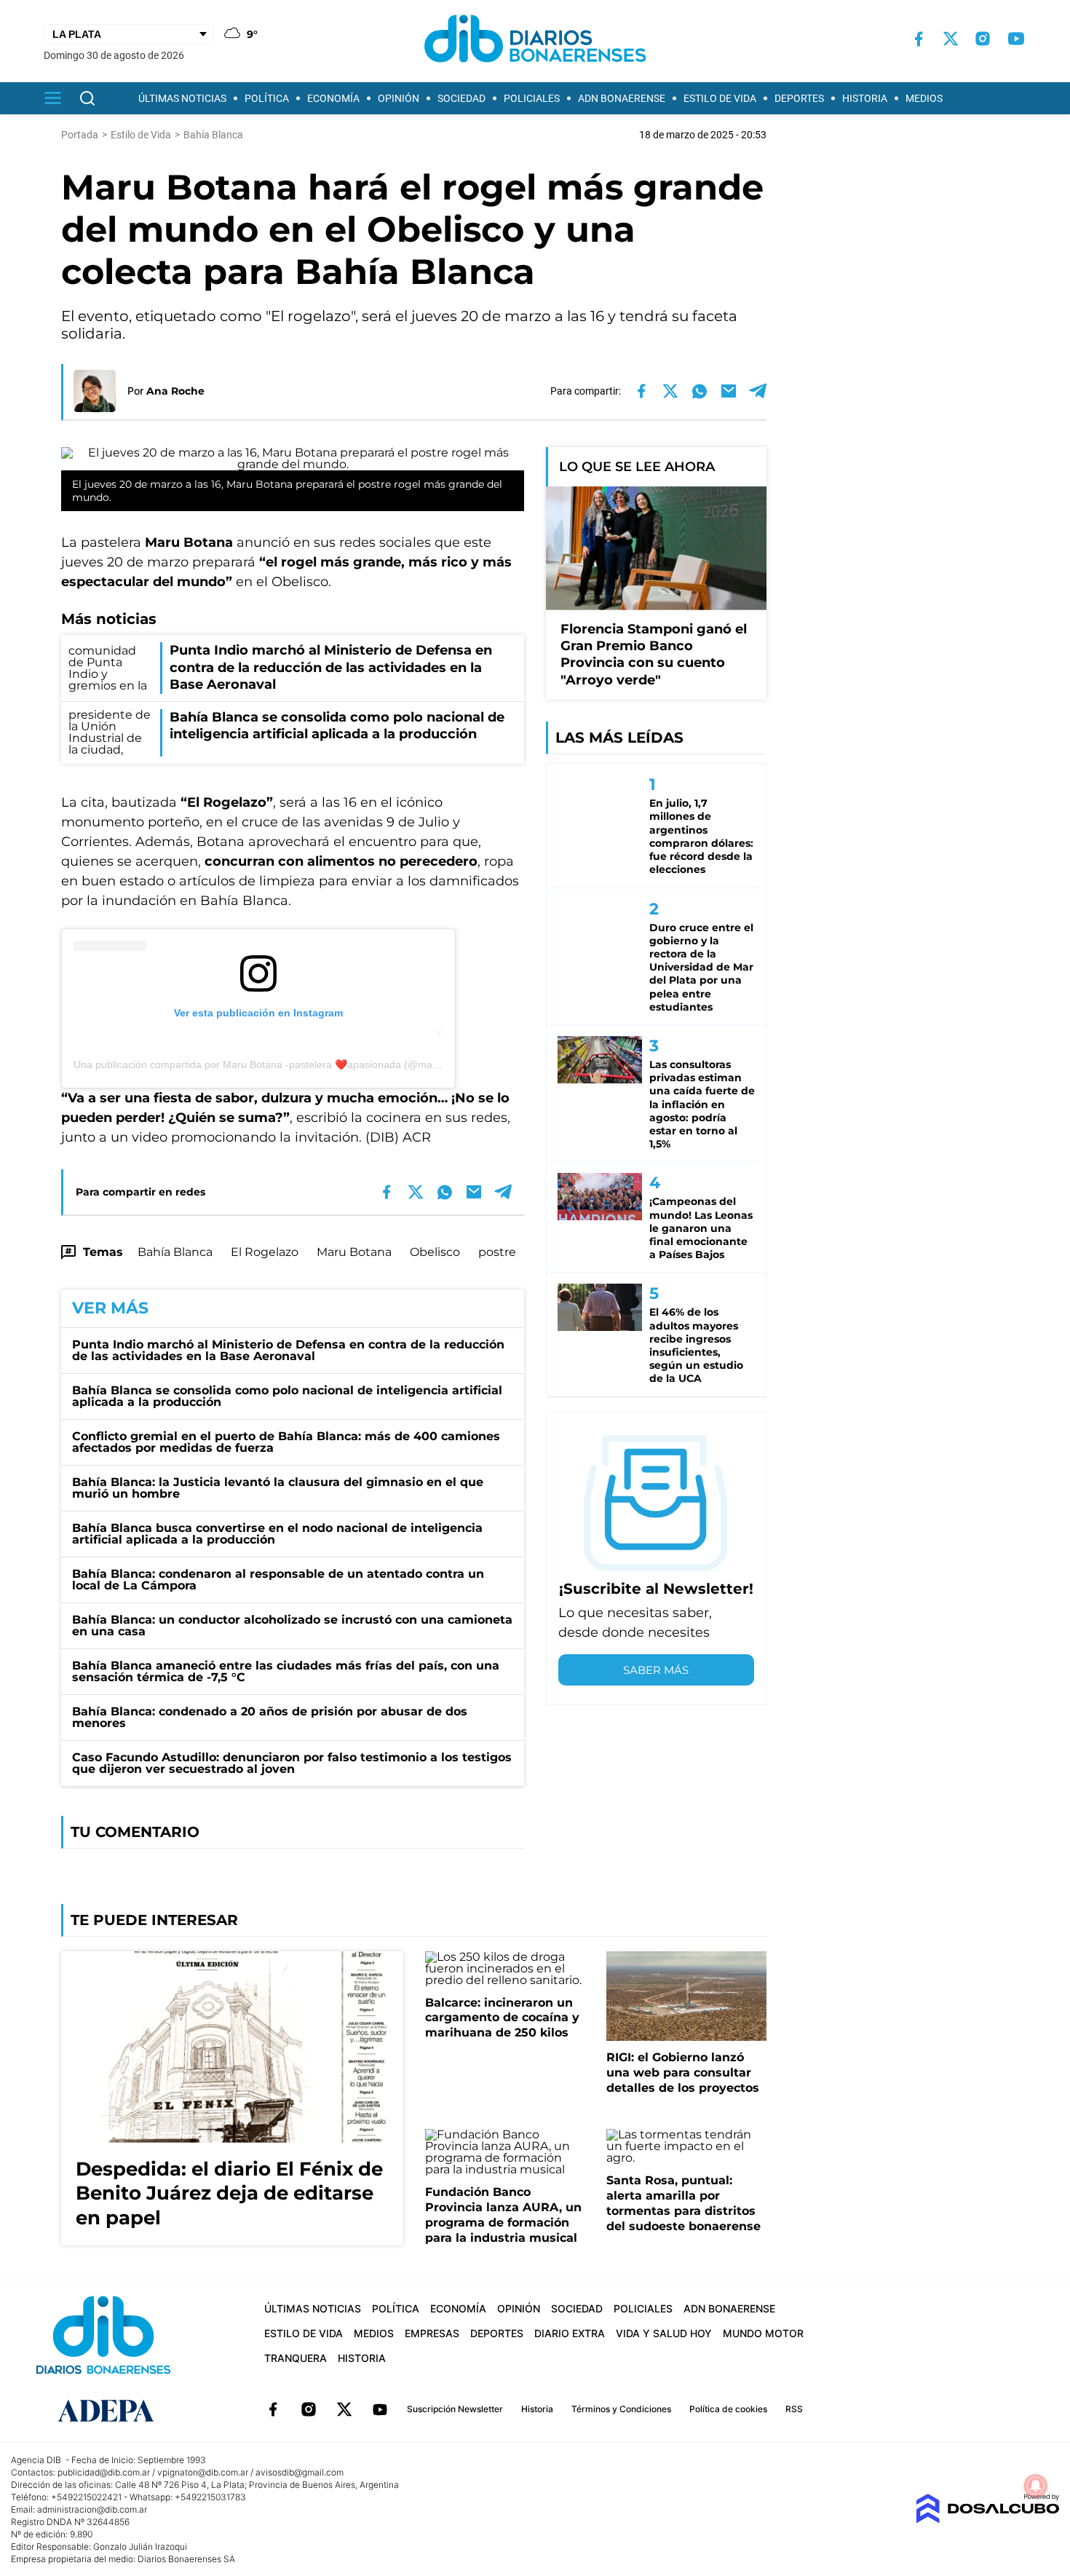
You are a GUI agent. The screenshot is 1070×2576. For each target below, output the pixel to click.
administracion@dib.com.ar (92, 2509)
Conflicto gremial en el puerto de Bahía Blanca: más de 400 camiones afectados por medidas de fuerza (286, 1442)
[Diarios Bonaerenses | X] (951, 39)
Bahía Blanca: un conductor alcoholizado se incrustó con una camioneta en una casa (292, 1625)
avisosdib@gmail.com (300, 2472)
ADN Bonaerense (622, 98)
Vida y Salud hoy (664, 2333)
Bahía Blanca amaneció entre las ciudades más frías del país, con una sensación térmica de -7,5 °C (286, 1671)
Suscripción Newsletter (455, 2409)
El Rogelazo (265, 1252)
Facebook (273, 2409)
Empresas (432, 2333)
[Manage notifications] (1036, 2486)
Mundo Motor (763, 2333)
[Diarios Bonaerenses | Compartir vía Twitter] (670, 391)
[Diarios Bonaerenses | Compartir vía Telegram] (758, 391)
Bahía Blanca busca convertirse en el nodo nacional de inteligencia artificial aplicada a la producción (277, 1534)
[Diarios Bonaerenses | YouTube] (1016, 39)
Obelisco (435, 1252)
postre (497, 1252)
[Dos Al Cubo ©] (987, 2520)
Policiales (532, 98)
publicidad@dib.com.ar (104, 2472)
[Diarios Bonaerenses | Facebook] (919, 39)
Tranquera (296, 2358)
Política (267, 98)
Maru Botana (354, 1252)
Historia (865, 98)
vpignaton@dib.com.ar (203, 2472)
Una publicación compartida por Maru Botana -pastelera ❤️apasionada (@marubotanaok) (281, 1064)
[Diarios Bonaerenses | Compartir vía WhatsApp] (700, 391)
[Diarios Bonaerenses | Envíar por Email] (729, 391)
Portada (80, 135)
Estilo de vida (720, 98)
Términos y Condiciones (621, 2409)
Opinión (399, 98)
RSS (794, 2409)
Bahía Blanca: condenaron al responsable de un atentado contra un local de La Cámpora (278, 1580)
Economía (333, 98)
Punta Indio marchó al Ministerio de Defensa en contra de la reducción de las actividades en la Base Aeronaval (288, 1350)
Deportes (799, 98)
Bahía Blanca (175, 1252)
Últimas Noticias (182, 98)
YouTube (380, 2409)
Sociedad (461, 98)
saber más (656, 1670)
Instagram (309, 2409)
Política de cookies (728, 2409)
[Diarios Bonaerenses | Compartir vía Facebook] (641, 391)
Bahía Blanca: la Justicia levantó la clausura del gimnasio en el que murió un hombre (278, 1488)
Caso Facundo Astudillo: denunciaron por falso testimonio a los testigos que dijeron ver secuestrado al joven (292, 1763)
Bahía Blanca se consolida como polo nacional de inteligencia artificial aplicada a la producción (287, 1396)
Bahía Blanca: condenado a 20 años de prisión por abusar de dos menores (270, 1717)
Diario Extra (570, 2333)
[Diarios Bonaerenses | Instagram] (983, 39)
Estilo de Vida (141, 135)
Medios (924, 98)
